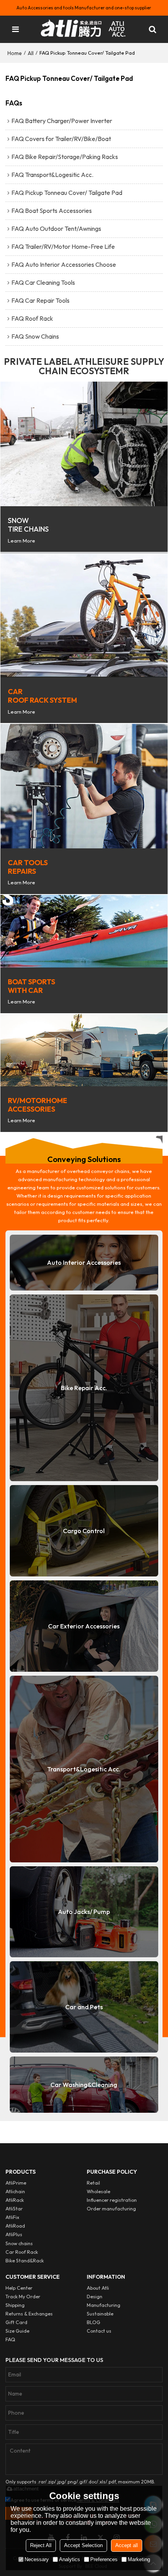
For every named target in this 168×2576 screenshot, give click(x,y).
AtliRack (15, 2200)
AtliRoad (15, 2226)
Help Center (19, 2288)
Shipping (15, 2305)
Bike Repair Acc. (84, 1388)
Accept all (127, 2545)
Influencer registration (112, 2200)
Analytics (70, 2559)
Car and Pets (84, 2007)
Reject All (41, 2545)
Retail (93, 2183)
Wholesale (98, 2191)
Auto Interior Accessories (84, 1262)
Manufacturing (104, 2305)
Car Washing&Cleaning (84, 2085)
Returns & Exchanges (29, 2314)
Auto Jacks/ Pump (84, 1912)
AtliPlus (14, 2234)
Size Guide (17, 2331)
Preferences (104, 2559)
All (31, 53)
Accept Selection (83, 2545)
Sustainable (100, 2314)
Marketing (139, 2559)
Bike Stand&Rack (25, 2261)
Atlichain (15, 2191)
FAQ (10, 2339)
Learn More (21, 541)
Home (15, 53)
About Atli (98, 2288)
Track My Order (23, 2297)
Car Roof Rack (22, 2252)
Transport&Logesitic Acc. (84, 1769)
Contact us (99, 2331)
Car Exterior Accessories (84, 1626)
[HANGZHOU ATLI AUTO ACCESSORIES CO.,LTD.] (84, 29)
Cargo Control (84, 1531)
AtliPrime (16, 2183)
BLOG (94, 2322)
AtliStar (14, 2209)
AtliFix (12, 2217)
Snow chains (19, 2243)
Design (95, 2297)
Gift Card (16, 2322)
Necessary (37, 2559)
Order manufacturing (111, 2209)
